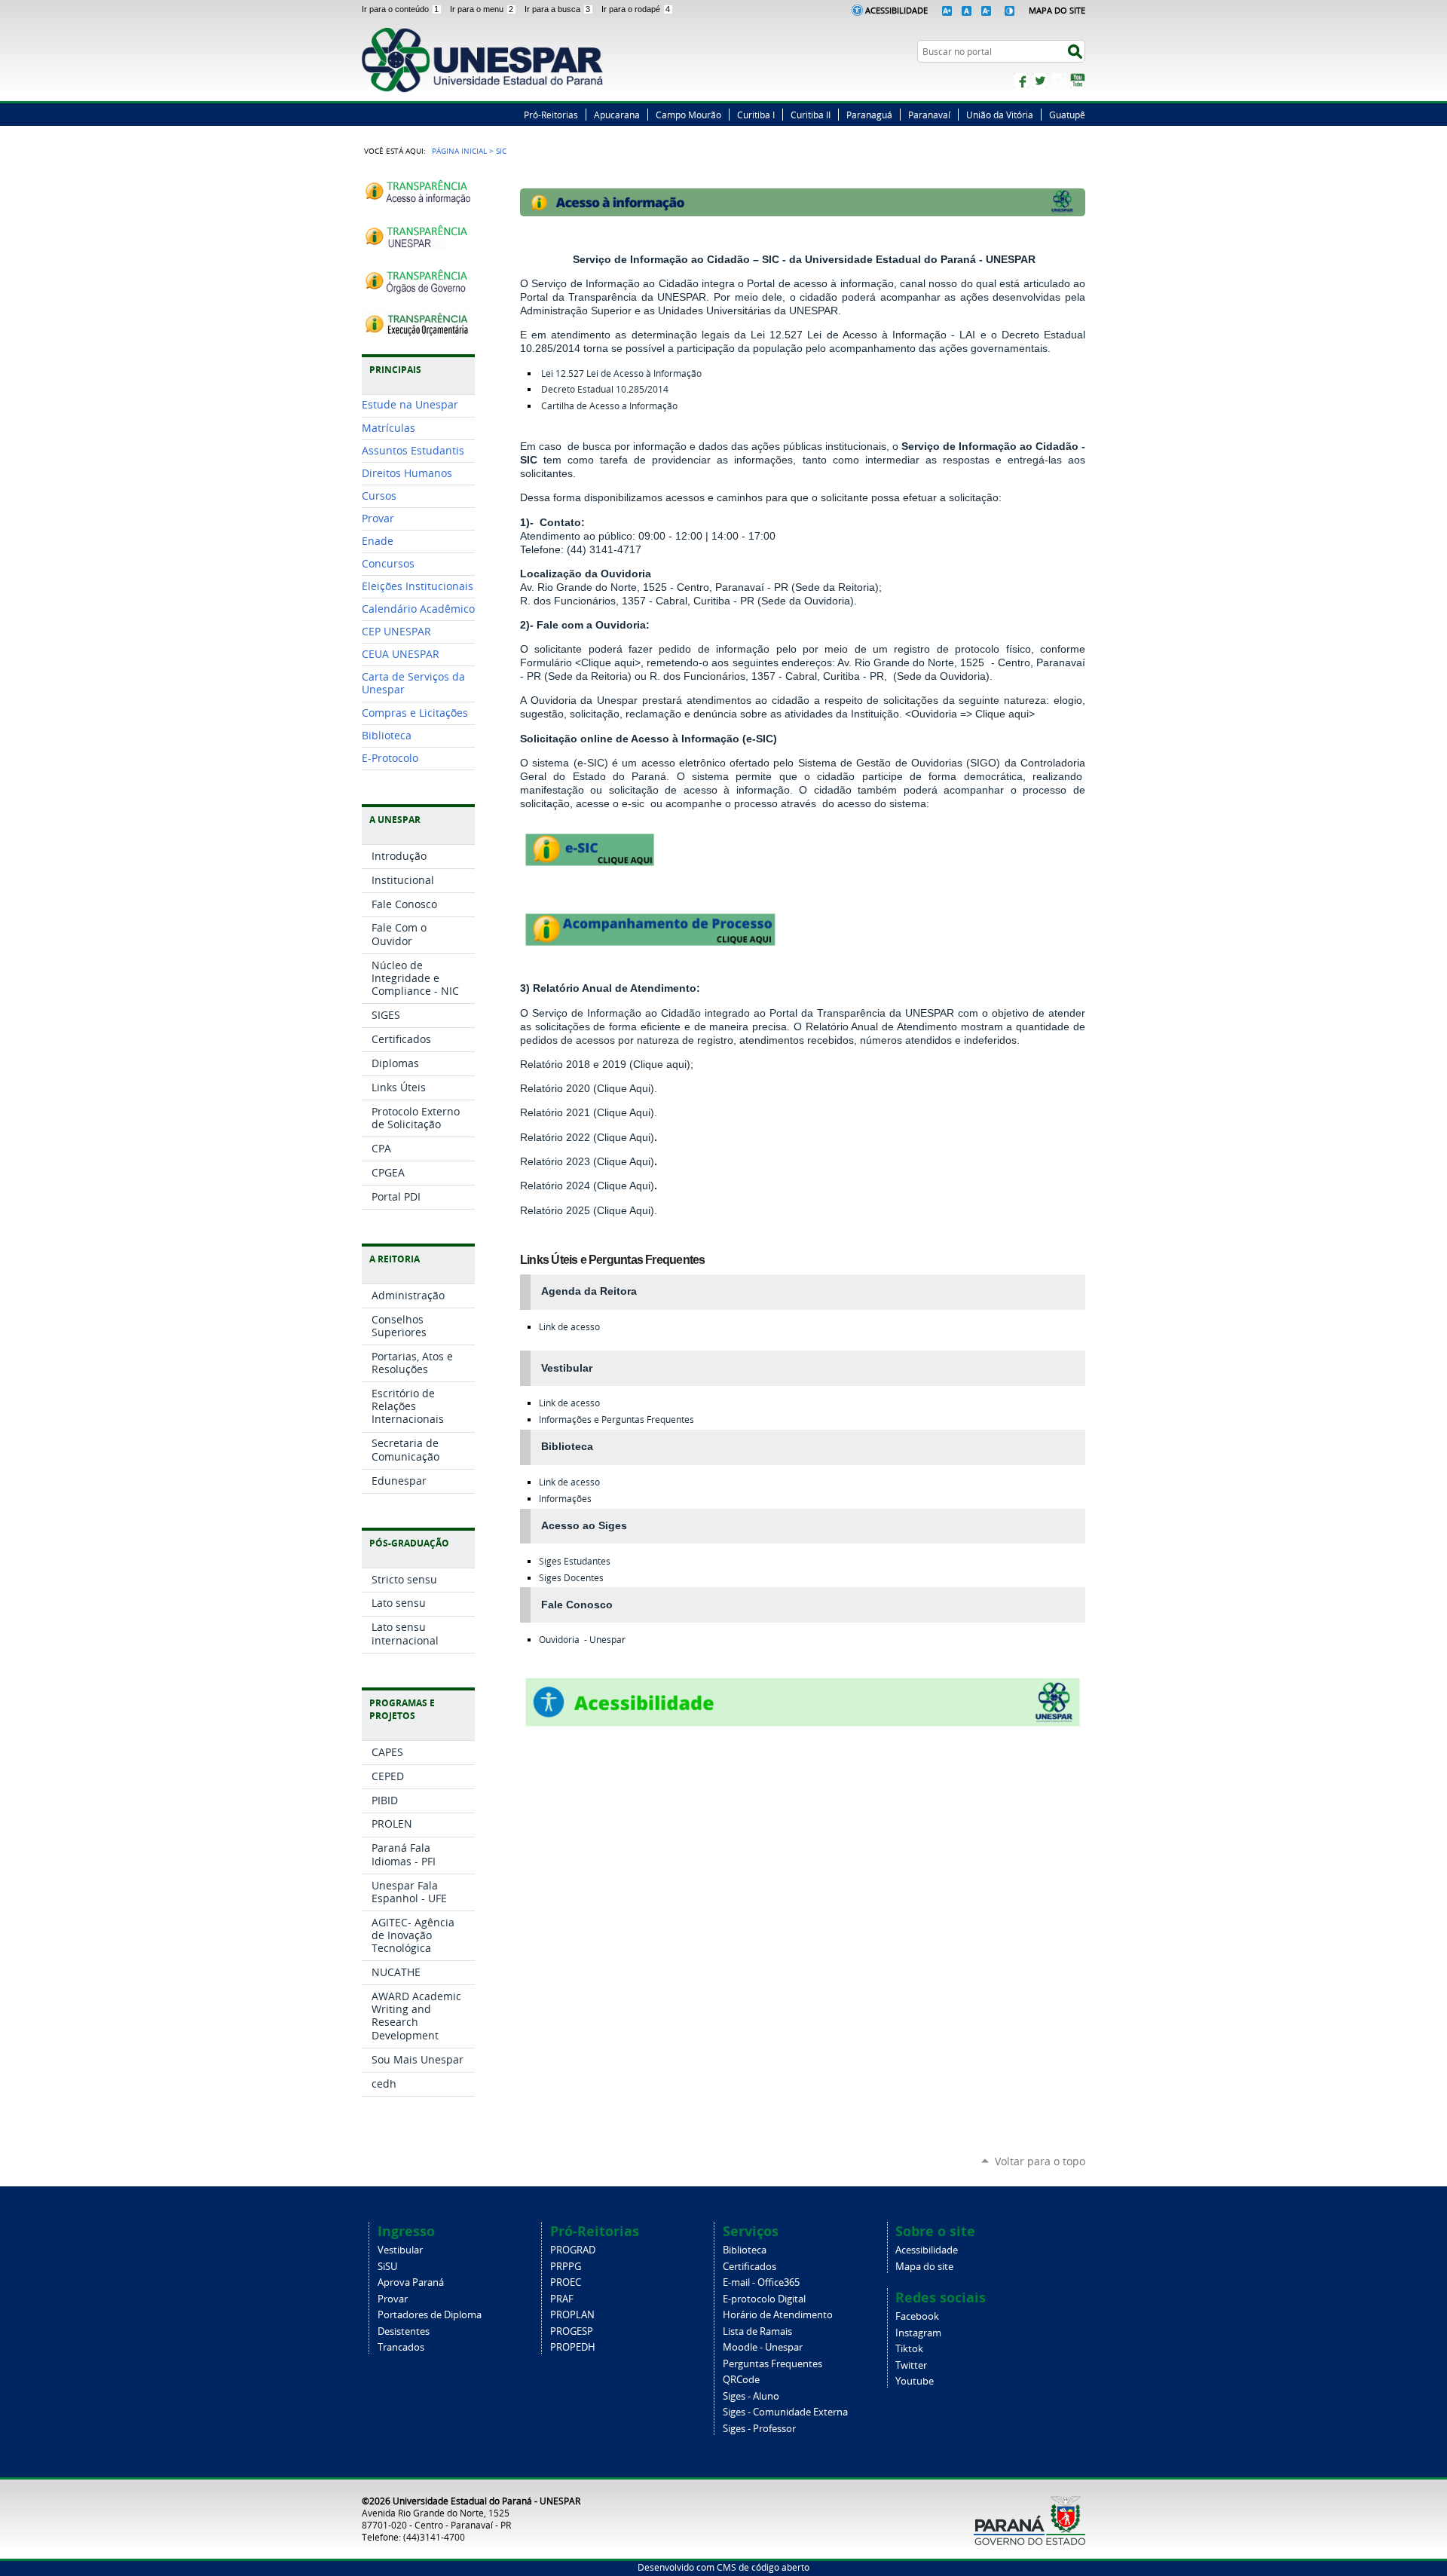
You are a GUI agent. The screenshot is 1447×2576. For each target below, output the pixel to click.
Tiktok (909, 2349)
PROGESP (572, 2331)
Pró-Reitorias (551, 115)
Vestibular (400, 2250)
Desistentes (404, 2331)
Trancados (401, 2347)
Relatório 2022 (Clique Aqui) (587, 1137)
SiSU (387, 2267)
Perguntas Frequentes (772, 2364)
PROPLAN (572, 2315)
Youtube (915, 2381)
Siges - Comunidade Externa (785, 2412)
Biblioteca (745, 2250)
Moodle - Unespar (763, 2347)
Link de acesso (569, 1327)
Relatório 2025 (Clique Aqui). (589, 1210)
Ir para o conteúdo (400, 9)
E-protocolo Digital (764, 2299)
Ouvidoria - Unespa (580, 1640)
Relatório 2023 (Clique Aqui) (587, 1161)
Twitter (1040, 81)
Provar (393, 2299)
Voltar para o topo (1040, 2161)
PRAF (562, 2299)
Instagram (1059, 81)
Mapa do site (924, 2267)
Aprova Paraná (411, 2282)
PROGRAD (573, 2250)
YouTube (1078, 81)
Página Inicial (459, 151)
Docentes (571, 1578)
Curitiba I (756, 115)
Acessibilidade (896, 10)
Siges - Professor (759, 2429)
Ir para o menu (482, 9)
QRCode (741, 2380)
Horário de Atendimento (778, 2315)
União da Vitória (1000, 115)
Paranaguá (869, 115)
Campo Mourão (688, 115)
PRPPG (566, 2267)
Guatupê (1067, 115)
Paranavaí (929, 115)
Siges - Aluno (751, 2396)
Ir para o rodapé (636, 9)
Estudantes (575, 1561)
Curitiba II (811, 115)
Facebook (1021, 81)
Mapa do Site (1057, 10)
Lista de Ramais (757, 2331)
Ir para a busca (557, 9)
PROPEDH (573, 2347)
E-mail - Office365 (761, 2282)
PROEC (566, 2282)
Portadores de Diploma (430, 2315)
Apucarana (617, 115)
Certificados (750, 2267)
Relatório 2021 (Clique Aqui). (589, 1112)
